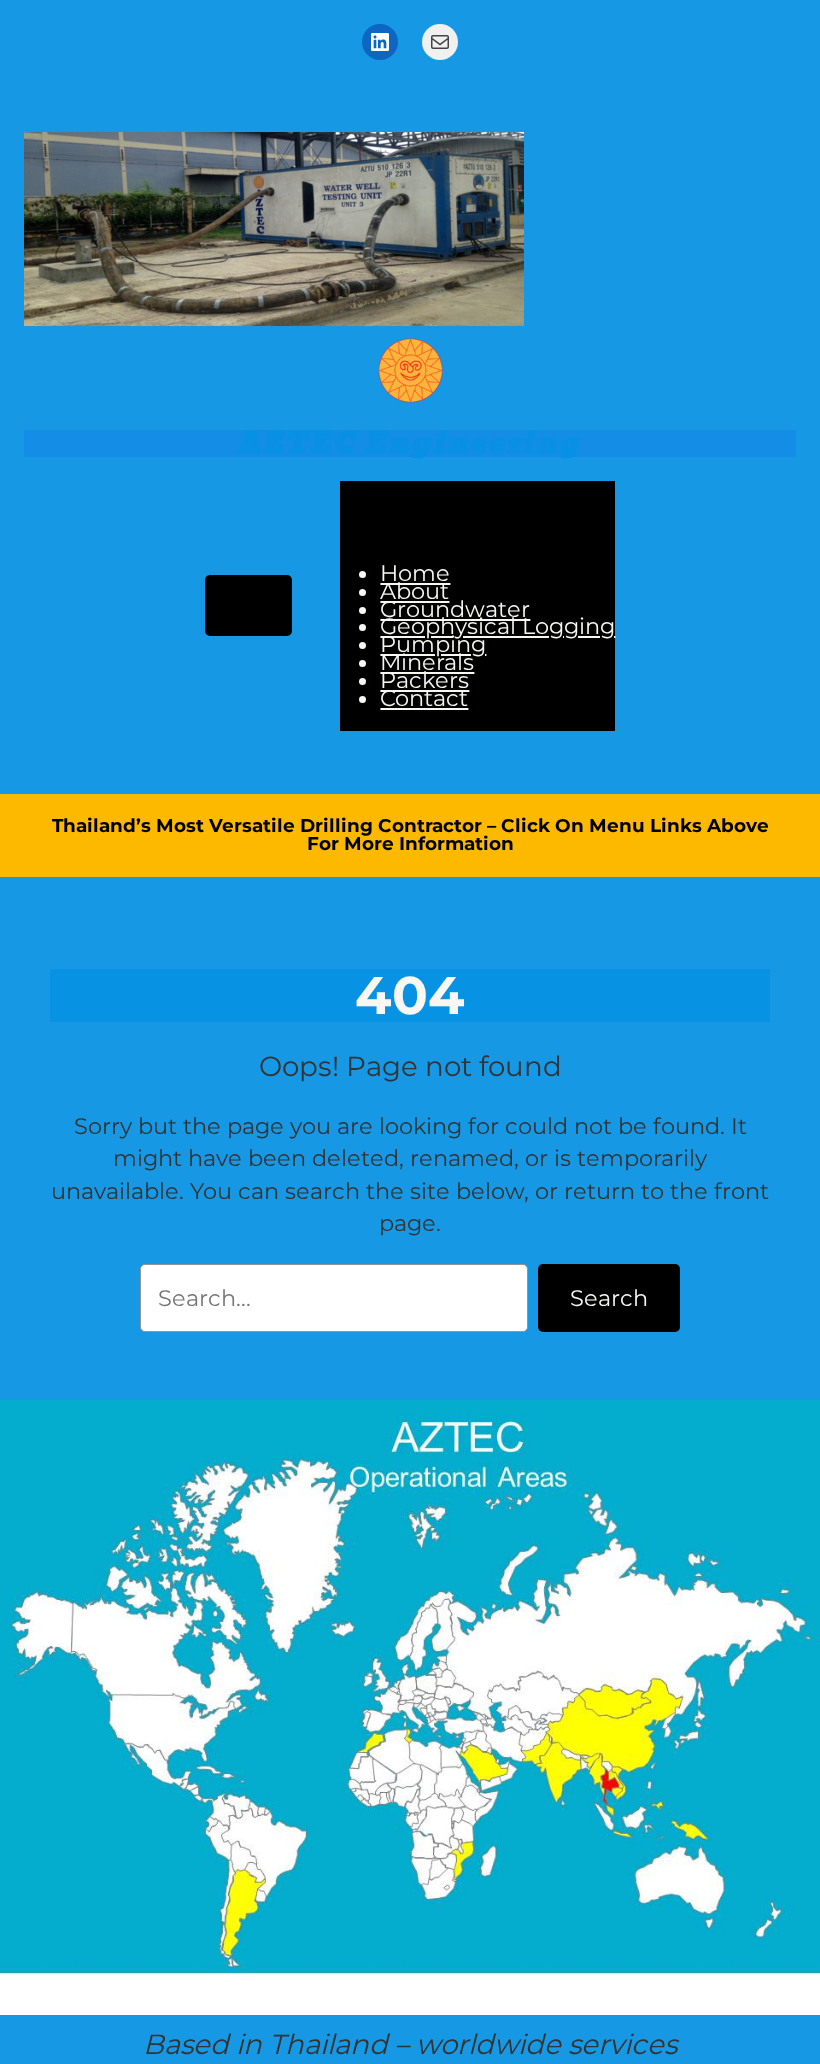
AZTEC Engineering (410, 443)
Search (609, 1298)
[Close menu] (384, 511)
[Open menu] (249, 605)
